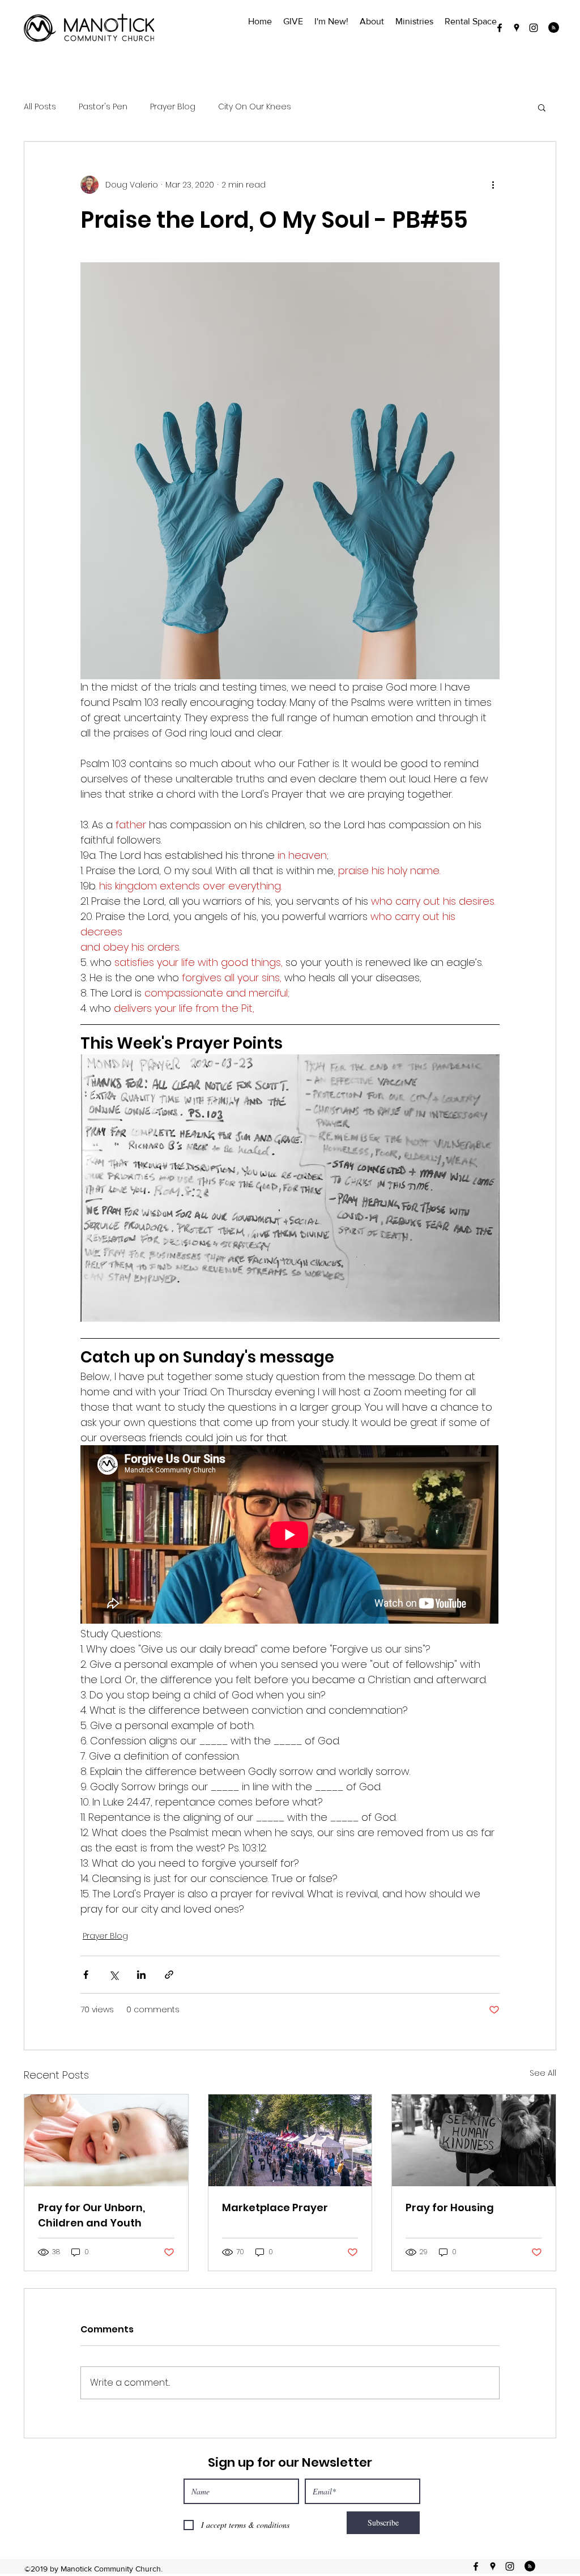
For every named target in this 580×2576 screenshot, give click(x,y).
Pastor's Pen (103, 107)
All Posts (40, 107)
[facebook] (500, 28)
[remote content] (290, 1536)
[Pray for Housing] (474, 2140)
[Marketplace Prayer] (290, 2140)
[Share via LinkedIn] (141, 1975)
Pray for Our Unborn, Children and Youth (91, 2215)
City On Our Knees (255, 107)
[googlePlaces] (517, 28)
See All (543, 2073)
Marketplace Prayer (275, 2207)
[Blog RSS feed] (554, 28)
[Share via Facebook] (86, 1975)
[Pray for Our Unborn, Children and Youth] (106, 2140)
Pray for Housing (450, 2207)
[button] (542, 107)
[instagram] (534, 28)
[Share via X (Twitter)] (114, 1975)
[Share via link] (169, 1975)
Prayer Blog (173, 107)
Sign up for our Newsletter (290, 2462)
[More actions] (493, 185)
